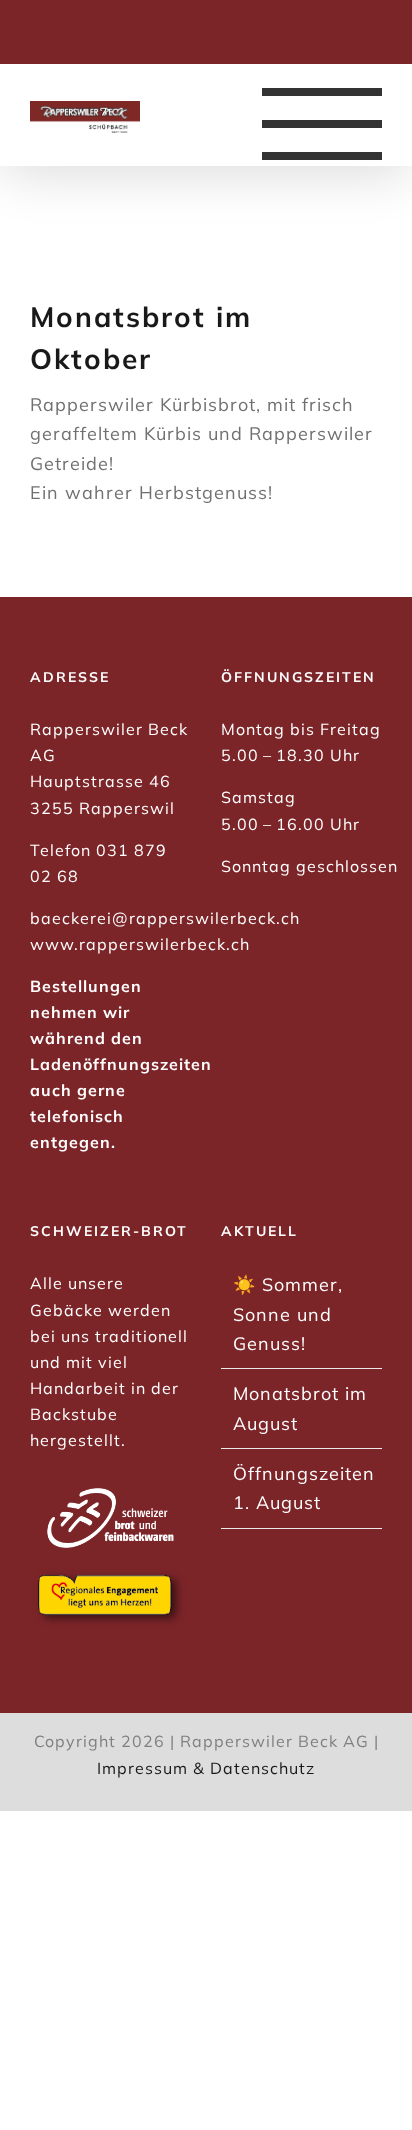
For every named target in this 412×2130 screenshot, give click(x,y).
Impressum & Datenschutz (206, 1768)
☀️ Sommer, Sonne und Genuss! (288, 1314)
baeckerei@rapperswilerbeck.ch (165, 918)
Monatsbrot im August (300, 1408)
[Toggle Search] (176, 123)
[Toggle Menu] (322, 124)
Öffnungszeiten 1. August (302, 1488)
